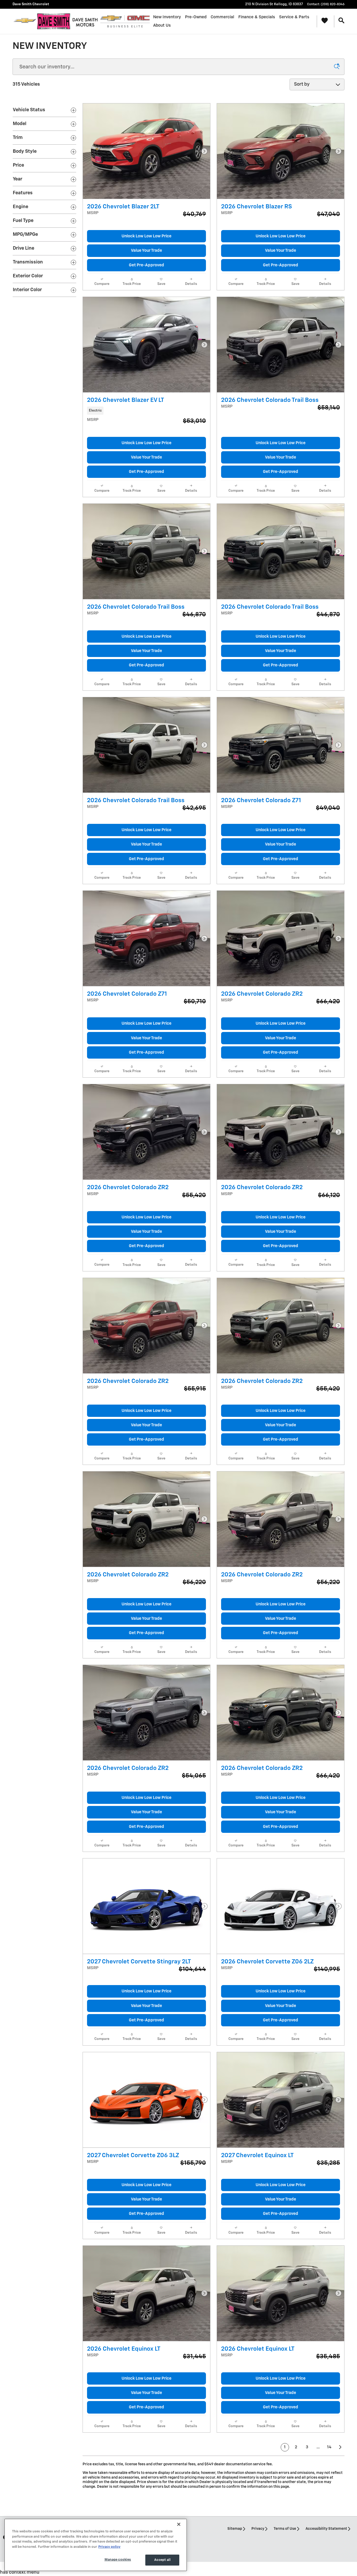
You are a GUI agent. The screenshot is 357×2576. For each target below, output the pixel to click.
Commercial (222, 17)
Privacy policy (109, 2547)
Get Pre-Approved (146, 265)
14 (329, 2447)
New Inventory (167, 17)
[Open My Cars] (323, 21)
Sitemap (235, 2529)
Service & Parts (294, 17)
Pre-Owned (196, 17)
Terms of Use (285, 2529)
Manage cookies (118, 2560)
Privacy (258, 2529)
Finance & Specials (257, 17)
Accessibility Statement (326, 2529)
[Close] (179, 2524)
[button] (146, 410)
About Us (162, 25)
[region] (96, 2545)
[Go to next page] (341, 2447)
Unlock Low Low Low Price (146, 236)
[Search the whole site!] (341, 21)
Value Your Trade (146, 251)
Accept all (162, 2560)
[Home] (25, 21)
